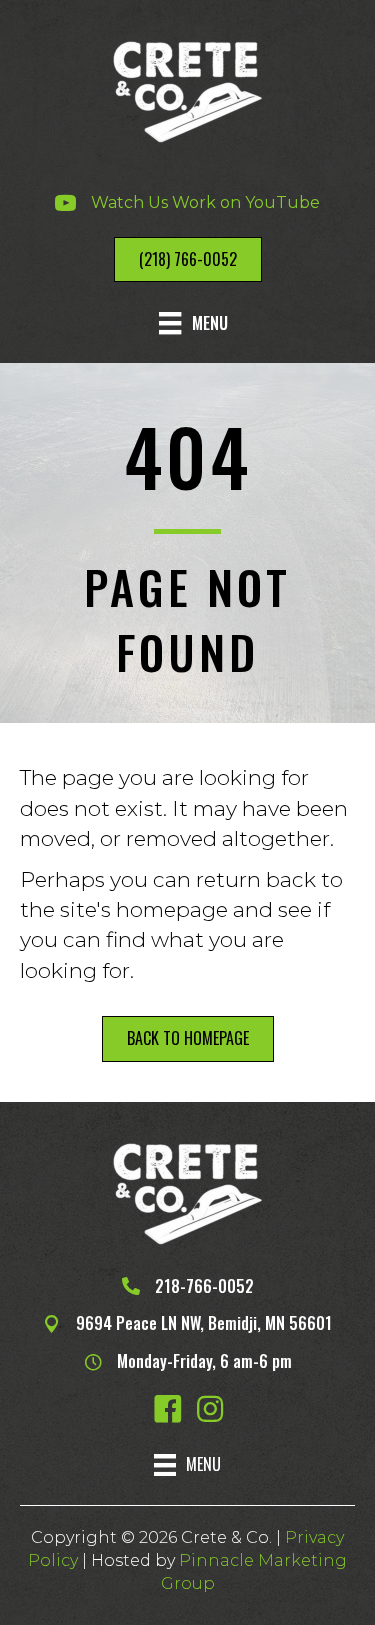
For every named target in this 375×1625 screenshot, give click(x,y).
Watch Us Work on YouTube (205, 202)
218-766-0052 (204, 1286)
